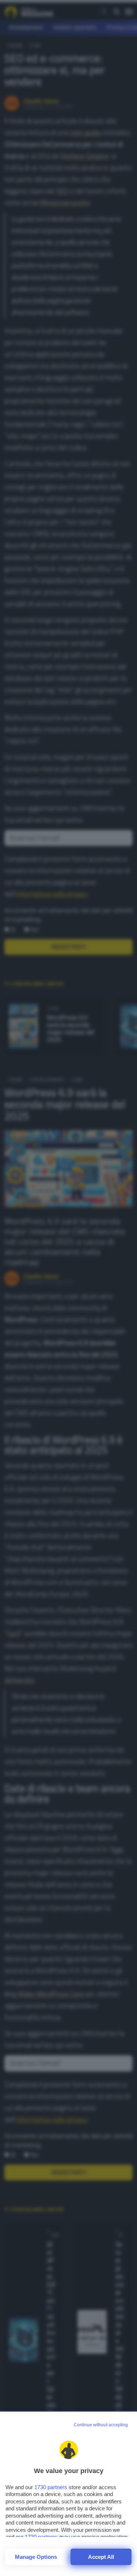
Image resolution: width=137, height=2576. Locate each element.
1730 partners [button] (51, 2487)
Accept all (101, 2557)
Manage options (36, 2557)
